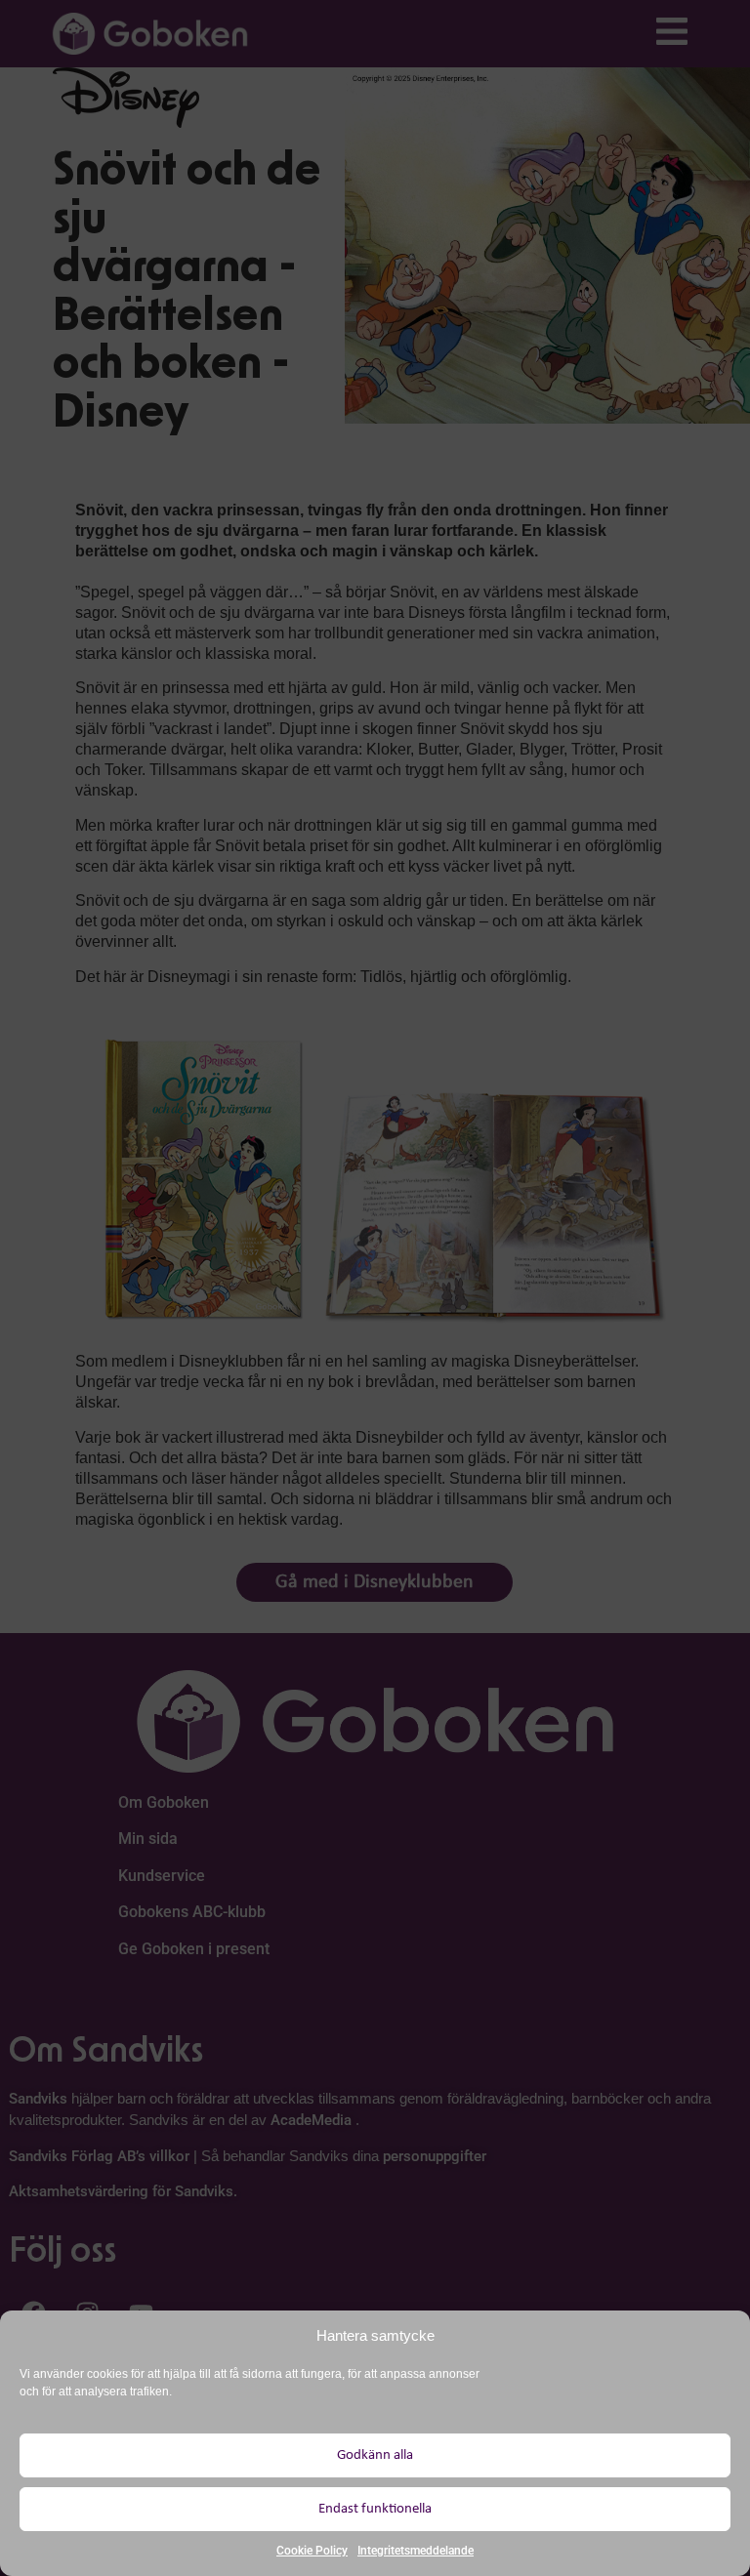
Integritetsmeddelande (416, 2551)
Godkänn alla (375, 2455)
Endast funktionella (375, 2509)
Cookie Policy (312, 2551)
